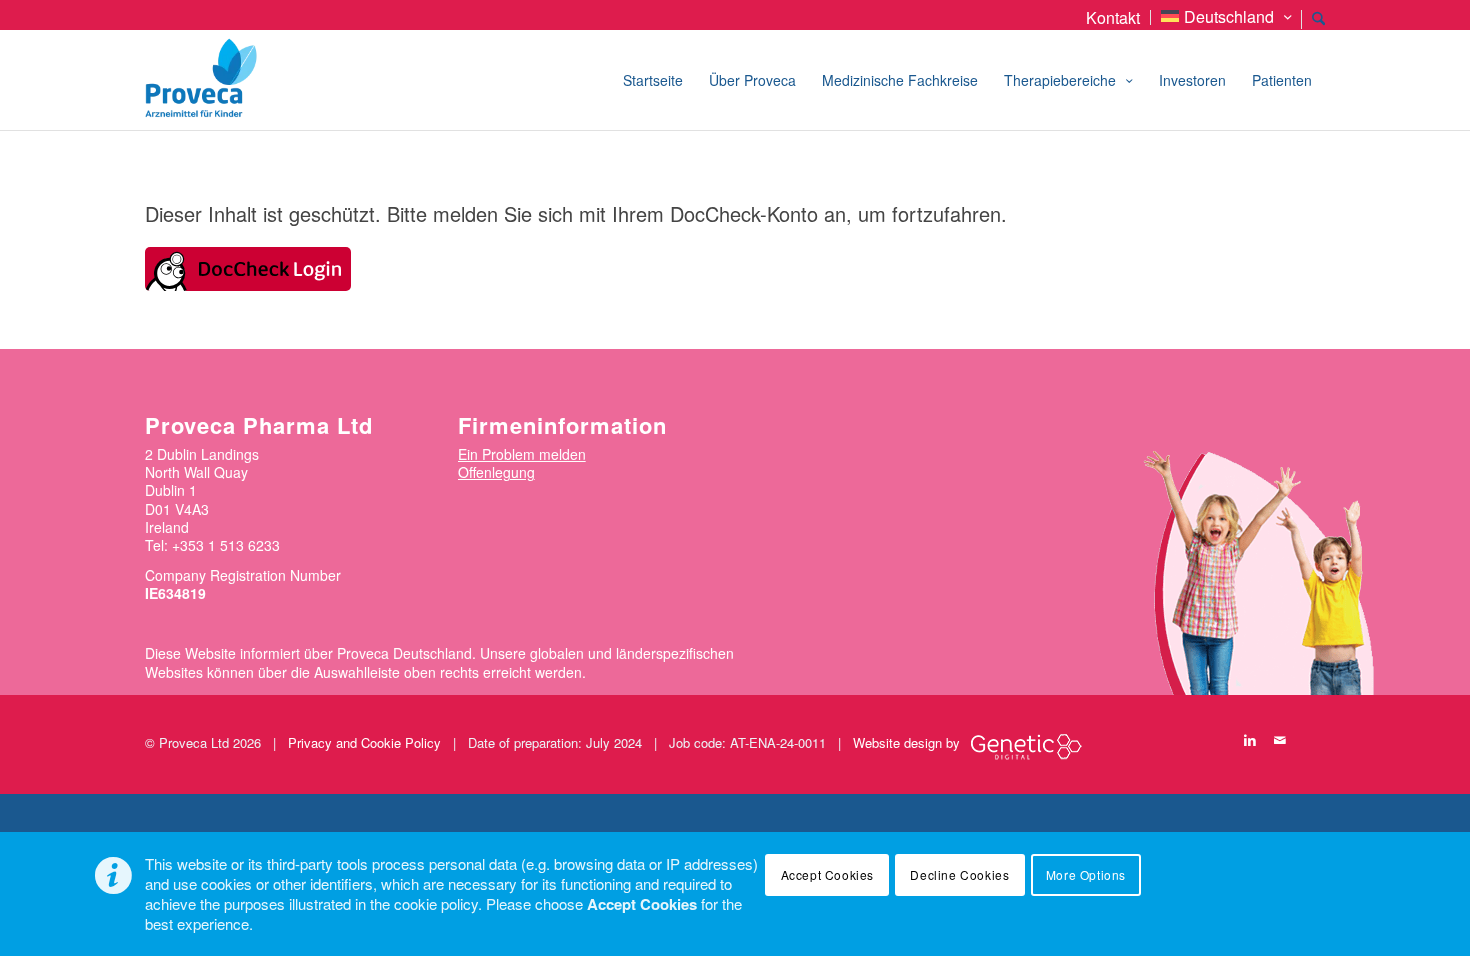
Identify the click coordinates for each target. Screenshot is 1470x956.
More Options (1086, 874)
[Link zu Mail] (1280, 740)
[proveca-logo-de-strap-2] (254, 80)
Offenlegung (496, 472)
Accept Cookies (827, 874)
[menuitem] (1113, 17)
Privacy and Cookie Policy (364, 742)
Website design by (906, 742)
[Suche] (1318, 22)
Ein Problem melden (522, 454)
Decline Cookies (959, 874)
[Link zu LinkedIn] (1250, 740)
